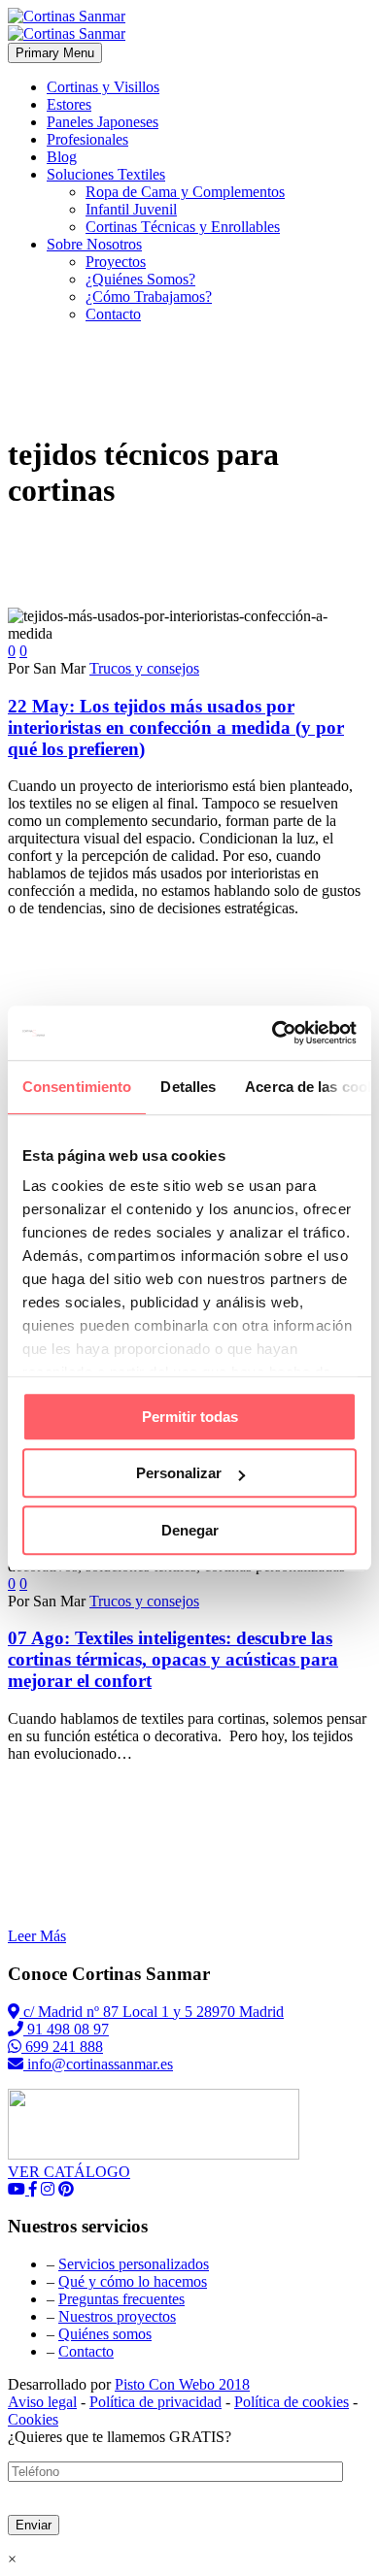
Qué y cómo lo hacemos (133, 2281)
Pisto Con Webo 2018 (182, 2384)
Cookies (33, 2419)
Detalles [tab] (188, 1087)
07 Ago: (173, 1659)
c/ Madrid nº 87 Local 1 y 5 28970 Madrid (152, 2012)
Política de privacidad (155, 2402)
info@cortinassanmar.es (98, 2064)
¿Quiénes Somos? (140, 279)
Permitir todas (190, 1417)
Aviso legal (42, 2402)
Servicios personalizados (134, 2264)
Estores (69, 104)
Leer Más (37, 1936)
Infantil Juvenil (131, 209)
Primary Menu (55, 53)
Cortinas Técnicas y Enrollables (183, 227)
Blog (62, 157)
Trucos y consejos (144, 668)
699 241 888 (62, 2047)
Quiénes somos (105, 2334)
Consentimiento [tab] (77, 1087)
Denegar (190, 1530)
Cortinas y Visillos (103, 87)
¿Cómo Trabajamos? (149, 297)
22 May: (176, 727)
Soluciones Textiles (106, 174)
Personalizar (179, 1473)
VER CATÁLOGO (69, 2172)
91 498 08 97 (66, 2029)
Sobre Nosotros (94, 244)
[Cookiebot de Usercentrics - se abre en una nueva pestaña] (273, 1033)
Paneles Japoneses (103, 122)
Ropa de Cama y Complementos (185, 192)
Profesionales (87, 139)
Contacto (113, 314)
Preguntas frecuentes (121, 2299)
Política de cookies (292, 2402)
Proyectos (116, 262)
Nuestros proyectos (117, 2316)
